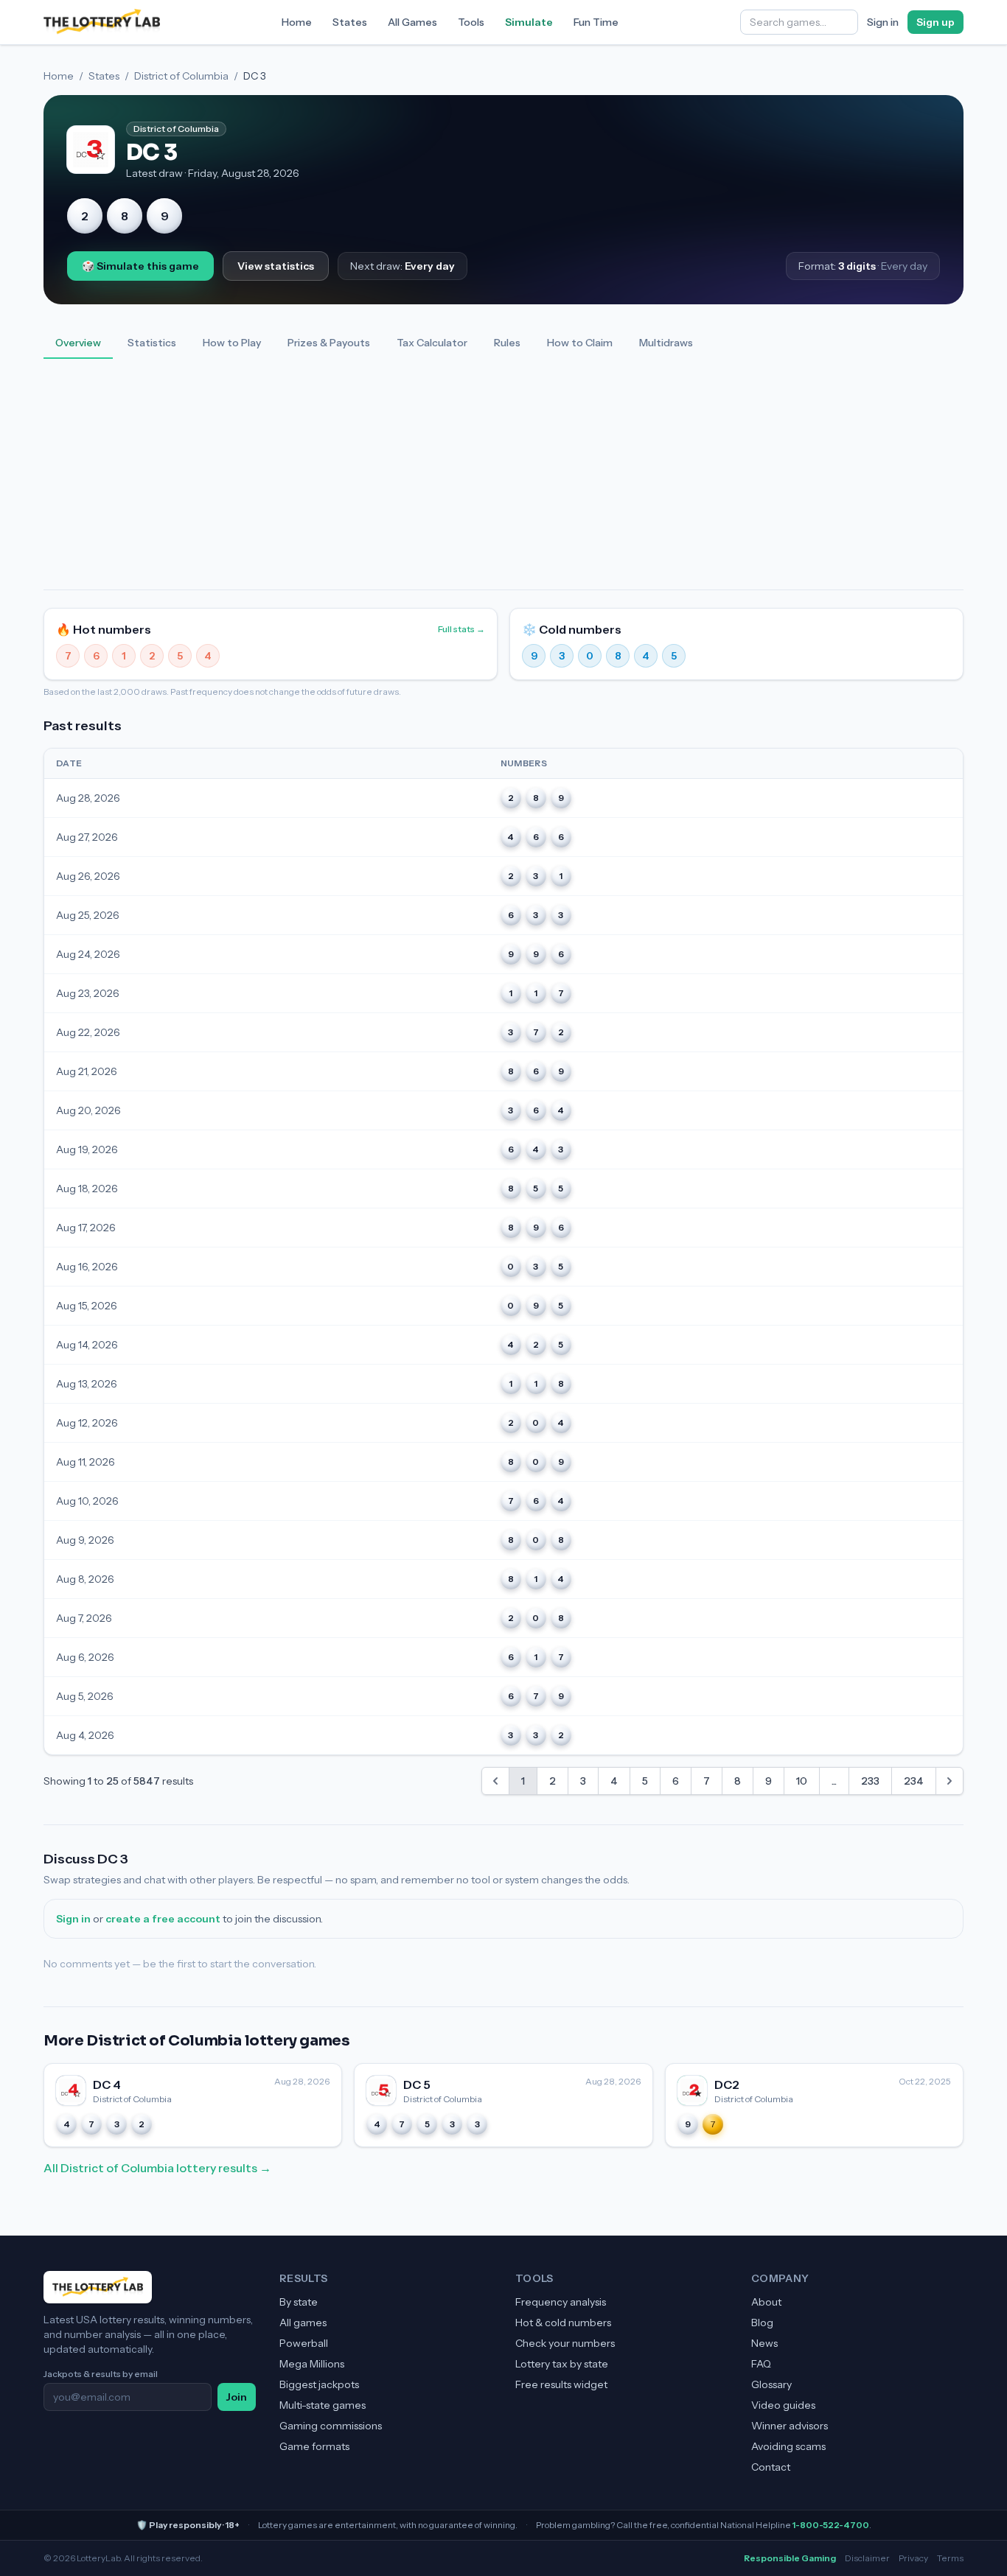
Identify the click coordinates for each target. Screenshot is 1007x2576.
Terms (950, 2558)
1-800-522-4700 (831, 2525)
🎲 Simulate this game (140, 266)
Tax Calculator (432, 343)
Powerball (304, 2343)
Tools (471, 22)
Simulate (529, 22)
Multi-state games (323, 2405)
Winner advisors (790, 2426)
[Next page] (949, 1781)
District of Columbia (181, 76)
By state (299, 2302)
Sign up (935, 22)
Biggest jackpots (319, 2384)
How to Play (232, 343)
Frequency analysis (561, 2302)
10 (802, 1781)
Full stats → (461, 629)
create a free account (163, 1919)
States (350, 22)
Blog (762, 2323)
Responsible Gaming (790, 2558)
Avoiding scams (788, 2446)
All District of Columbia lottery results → (157, 2168)
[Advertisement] (503, 479)
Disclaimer (867, 2558)
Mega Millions (312, 2364)
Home (297, 22)
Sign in (883, 22)
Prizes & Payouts (329, 343)
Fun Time (596, 22)
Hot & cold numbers (563, 2323)
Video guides (783, 2405)
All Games (412, 22)
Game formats (314, 2446)
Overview (78, 343)
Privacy (913, 2558)
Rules (507, 343)
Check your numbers (565, 2343)
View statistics (276, 266)
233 (870, 1781)
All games (303, 2323)
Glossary (771, 2384)
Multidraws (666, 343)
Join (237, 2397)
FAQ (761, 2364)
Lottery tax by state (562, 2364)
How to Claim (580, 343)
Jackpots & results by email (101, 2374)
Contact (771, 2467)
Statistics (152, 343)
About (766, 2302)
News (764, 2343)
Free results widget (561, 2384)
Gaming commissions (331, 2426)
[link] (495, 1781)
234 (914, 1781)
